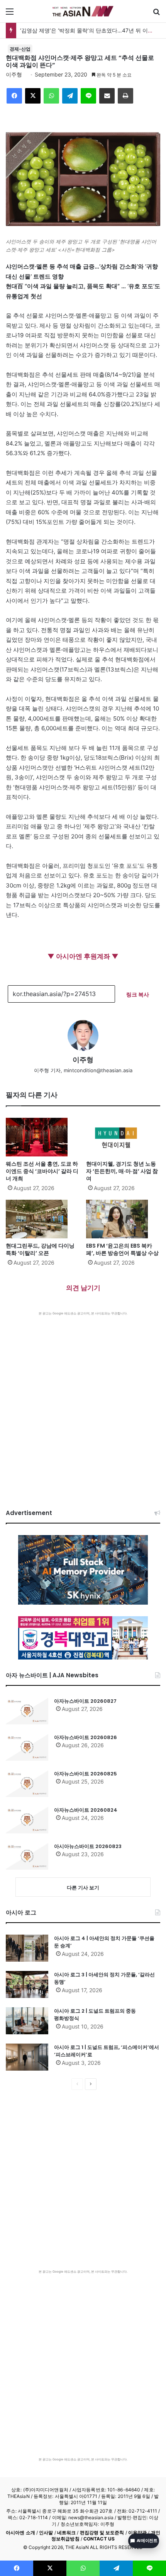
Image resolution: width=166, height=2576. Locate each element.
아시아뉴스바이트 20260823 (88, 1846)
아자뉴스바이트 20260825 (86, 1774)
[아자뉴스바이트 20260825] (27, 1784)
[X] (33, 96)
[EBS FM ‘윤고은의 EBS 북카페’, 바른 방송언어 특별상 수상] (123, 1219)
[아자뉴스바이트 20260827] (27, 1711)
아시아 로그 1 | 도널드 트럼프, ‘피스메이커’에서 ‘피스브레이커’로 (107, 2051)
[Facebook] (14, 96)
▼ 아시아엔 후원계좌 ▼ (83, 956)
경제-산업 (20, 49)
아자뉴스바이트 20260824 (86, 1810)
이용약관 (137, 2533)
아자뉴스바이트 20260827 (85, 1701)
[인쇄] (125, 96)
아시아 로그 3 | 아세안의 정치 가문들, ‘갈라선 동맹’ (104, 1978)
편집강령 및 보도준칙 (102, 2533)
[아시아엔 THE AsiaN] (83, 11)
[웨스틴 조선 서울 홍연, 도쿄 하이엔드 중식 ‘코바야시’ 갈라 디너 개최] (43, 1137)
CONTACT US (99, 2539)
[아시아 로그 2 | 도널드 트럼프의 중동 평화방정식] (27, 2021)
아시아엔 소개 (20, 2533)
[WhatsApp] (51, 96)
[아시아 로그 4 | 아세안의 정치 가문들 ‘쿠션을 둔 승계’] (27, 1948)
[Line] (88, 96)
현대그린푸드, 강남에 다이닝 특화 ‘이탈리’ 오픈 (40, 1249)
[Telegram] (70, 96)
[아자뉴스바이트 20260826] (27, 1747)
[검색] (156, 14)
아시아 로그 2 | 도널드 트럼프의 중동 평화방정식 (95, 2015)
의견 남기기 (83, 1288)
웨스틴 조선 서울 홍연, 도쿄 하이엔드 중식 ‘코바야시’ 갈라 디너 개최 (42, 1171)
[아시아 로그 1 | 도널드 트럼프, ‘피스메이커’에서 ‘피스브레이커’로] (27, 2057)
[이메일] (107, 96)
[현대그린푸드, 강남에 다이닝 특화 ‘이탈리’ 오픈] (43, 1219)
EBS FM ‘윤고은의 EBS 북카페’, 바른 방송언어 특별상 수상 (122, 1249)
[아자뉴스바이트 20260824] (27, 1820)
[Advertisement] (83, 1403)
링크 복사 (138, 994)
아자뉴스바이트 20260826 (86, 1737)
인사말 (46, 2533)
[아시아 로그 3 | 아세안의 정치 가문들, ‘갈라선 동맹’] (27, 1984)
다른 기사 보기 (83, 1887)
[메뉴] (10, 14)
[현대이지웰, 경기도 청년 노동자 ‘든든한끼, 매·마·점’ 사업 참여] (123, 1137)
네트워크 (66, 2533)
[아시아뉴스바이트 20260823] (27, 1856)
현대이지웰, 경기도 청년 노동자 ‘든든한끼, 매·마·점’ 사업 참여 (122, 1171)
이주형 (14, 74)
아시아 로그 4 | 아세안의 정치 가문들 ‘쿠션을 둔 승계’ (104, 1942)
